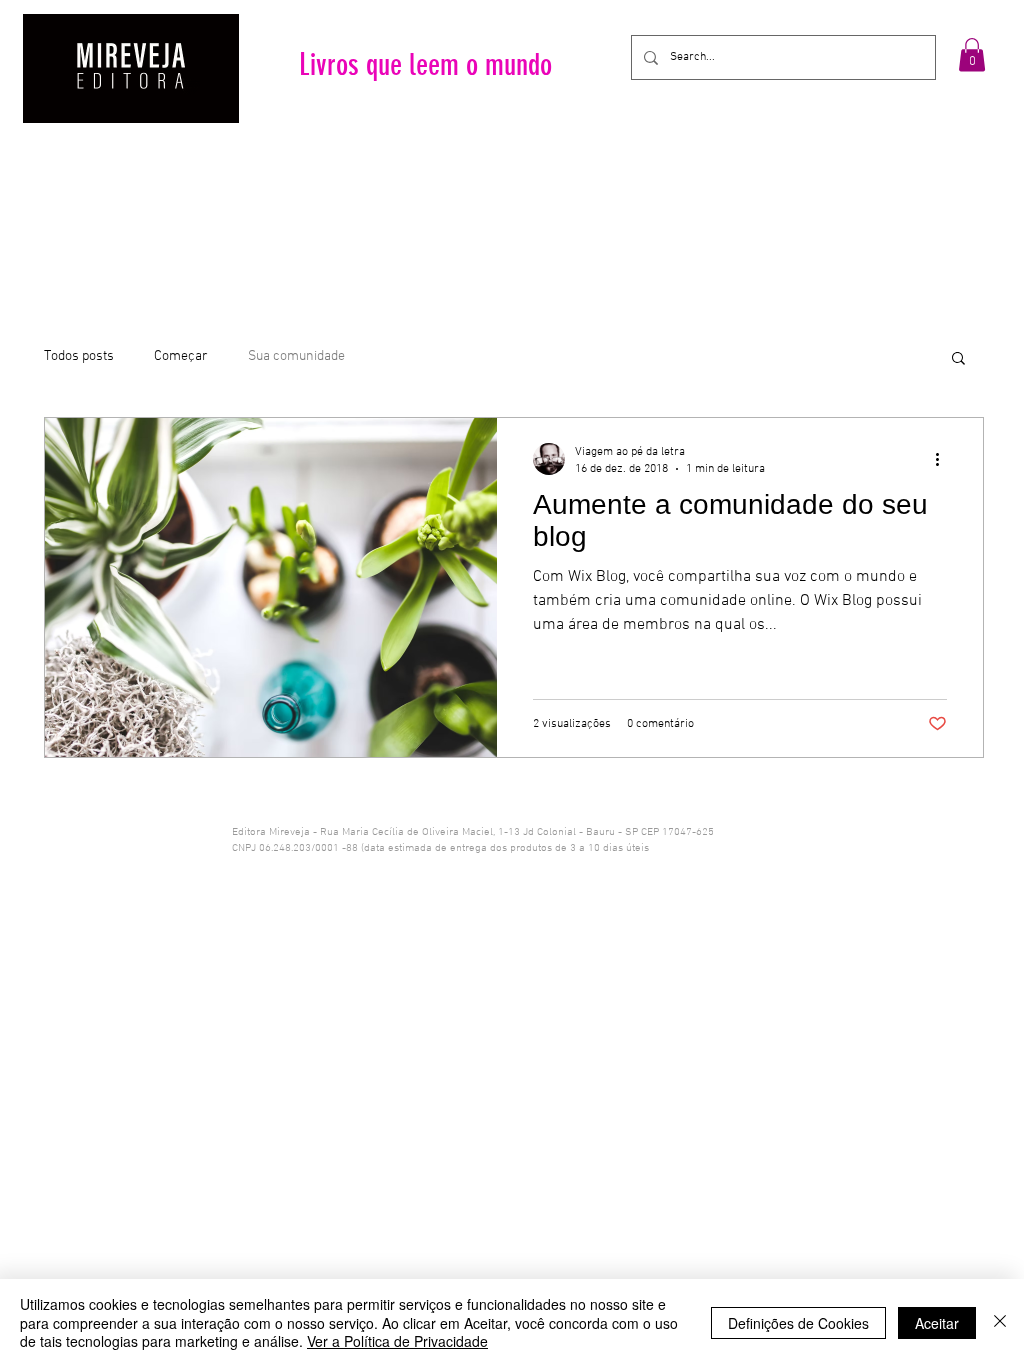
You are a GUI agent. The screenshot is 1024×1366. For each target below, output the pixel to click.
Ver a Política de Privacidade (397, 1341)
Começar (181, 356)
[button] (972, 54)
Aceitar (937, 1323)
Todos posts (79, 356)
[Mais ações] (944, 459)
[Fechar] (1000, 1322)
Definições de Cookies (798, 1323)
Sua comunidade (296, 356)
